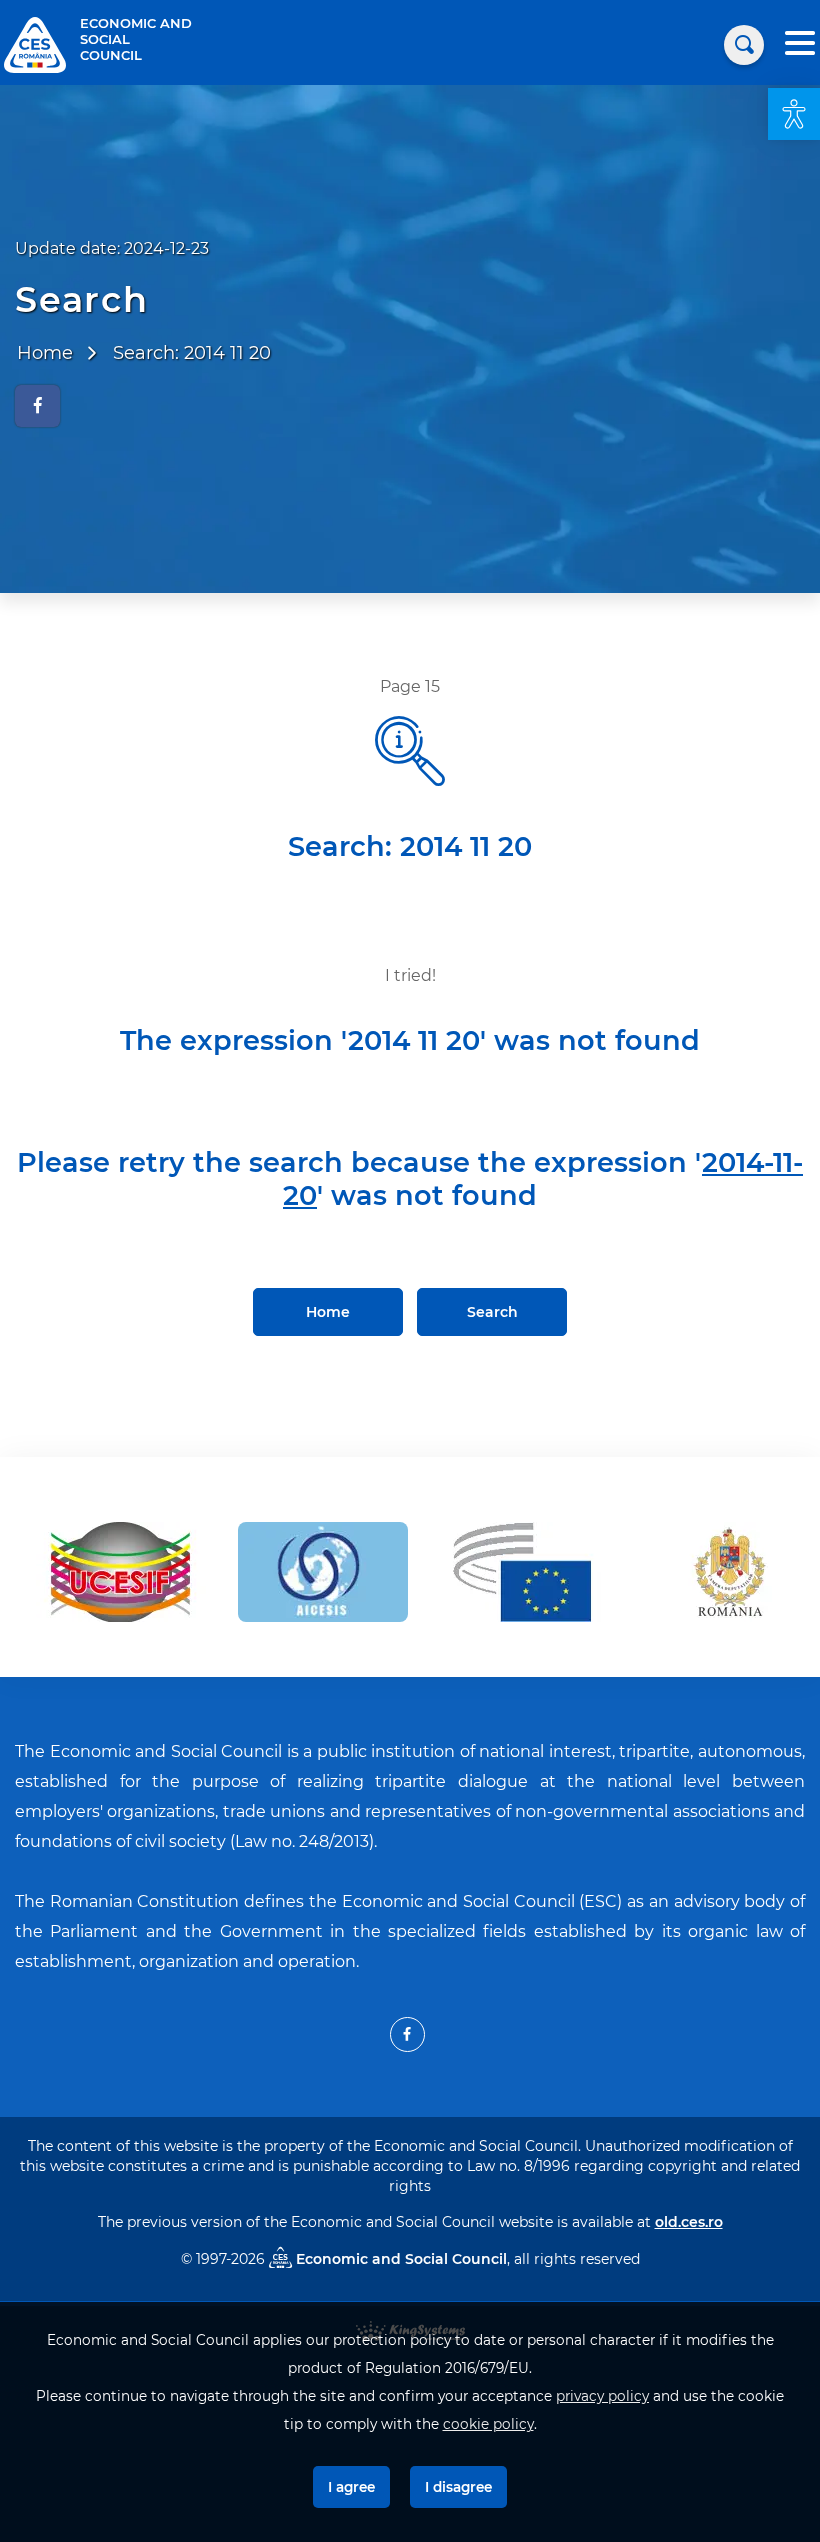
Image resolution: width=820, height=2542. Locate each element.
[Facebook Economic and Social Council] (407, 2034)
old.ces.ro (689, 2222)
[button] (794, 114)
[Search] (744, 45)
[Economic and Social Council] (35, 43)
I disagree (458, 2487)
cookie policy (488, 2424)
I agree (351, 2487)
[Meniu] (800, 45)
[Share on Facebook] (37, 406)
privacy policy (602, 2396)
